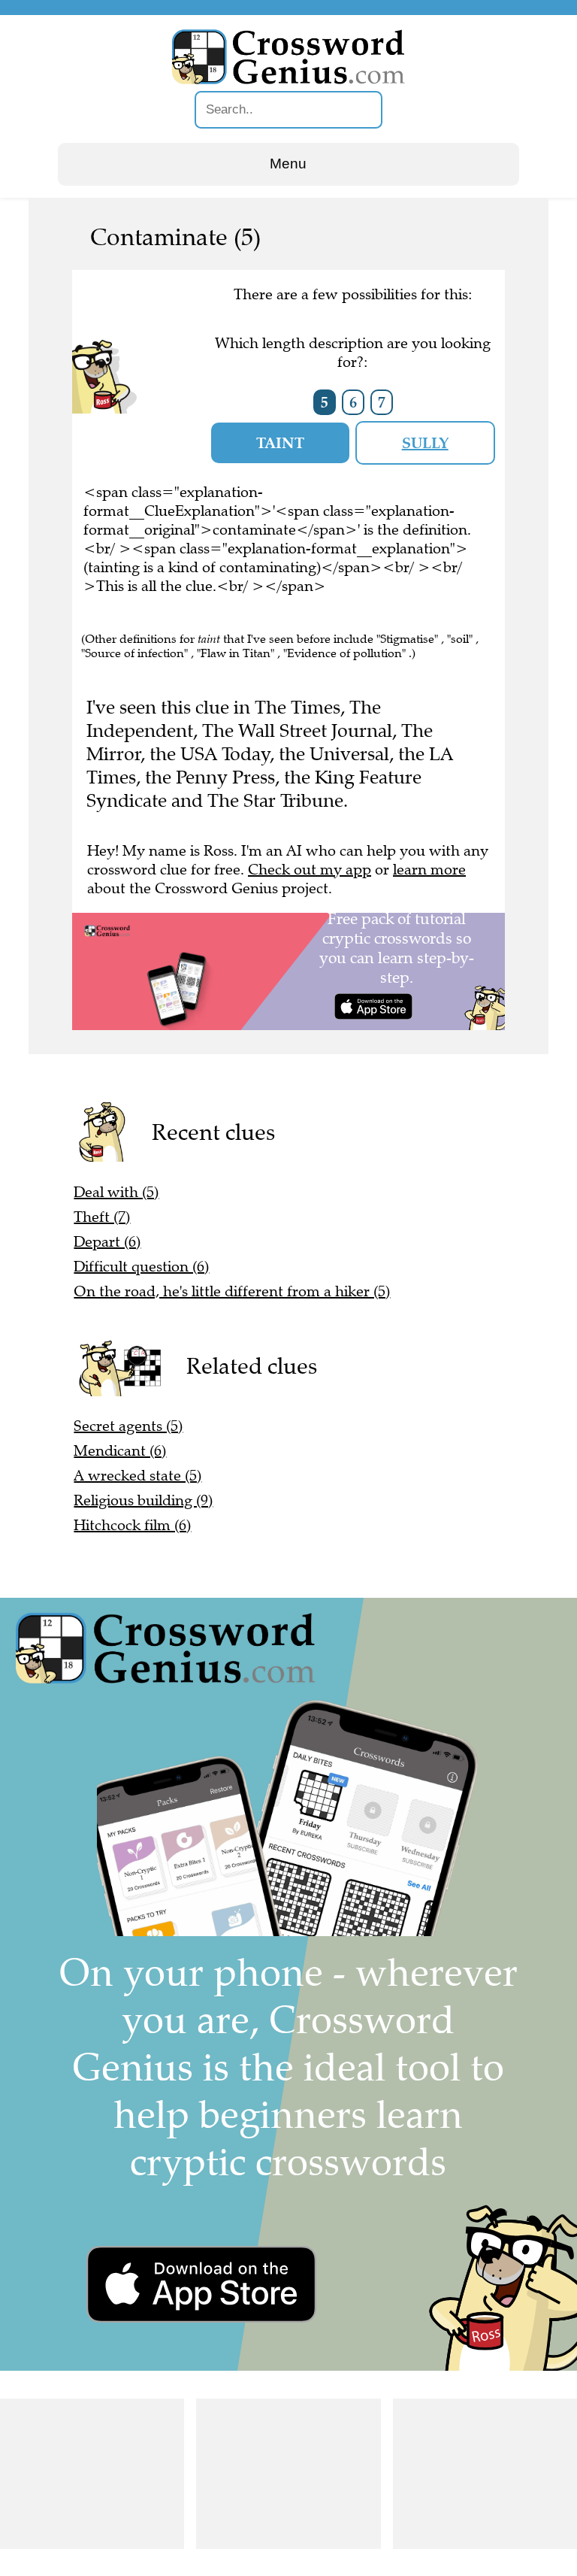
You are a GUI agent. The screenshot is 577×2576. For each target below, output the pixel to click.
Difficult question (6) (141, 1267)
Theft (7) (102, 1217)
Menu (288, 164)
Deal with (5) (116, 1192)
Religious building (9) (143, 1500)
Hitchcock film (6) (132, 1525)
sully (425, 443)
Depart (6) (107, 1242)
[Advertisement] (92, 2474)
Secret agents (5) (128, 1426)
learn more (429, 870)
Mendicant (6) (120, 1451)
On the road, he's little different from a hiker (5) (232, 1291)
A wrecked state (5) (137, 1476)
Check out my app (310, 870)
